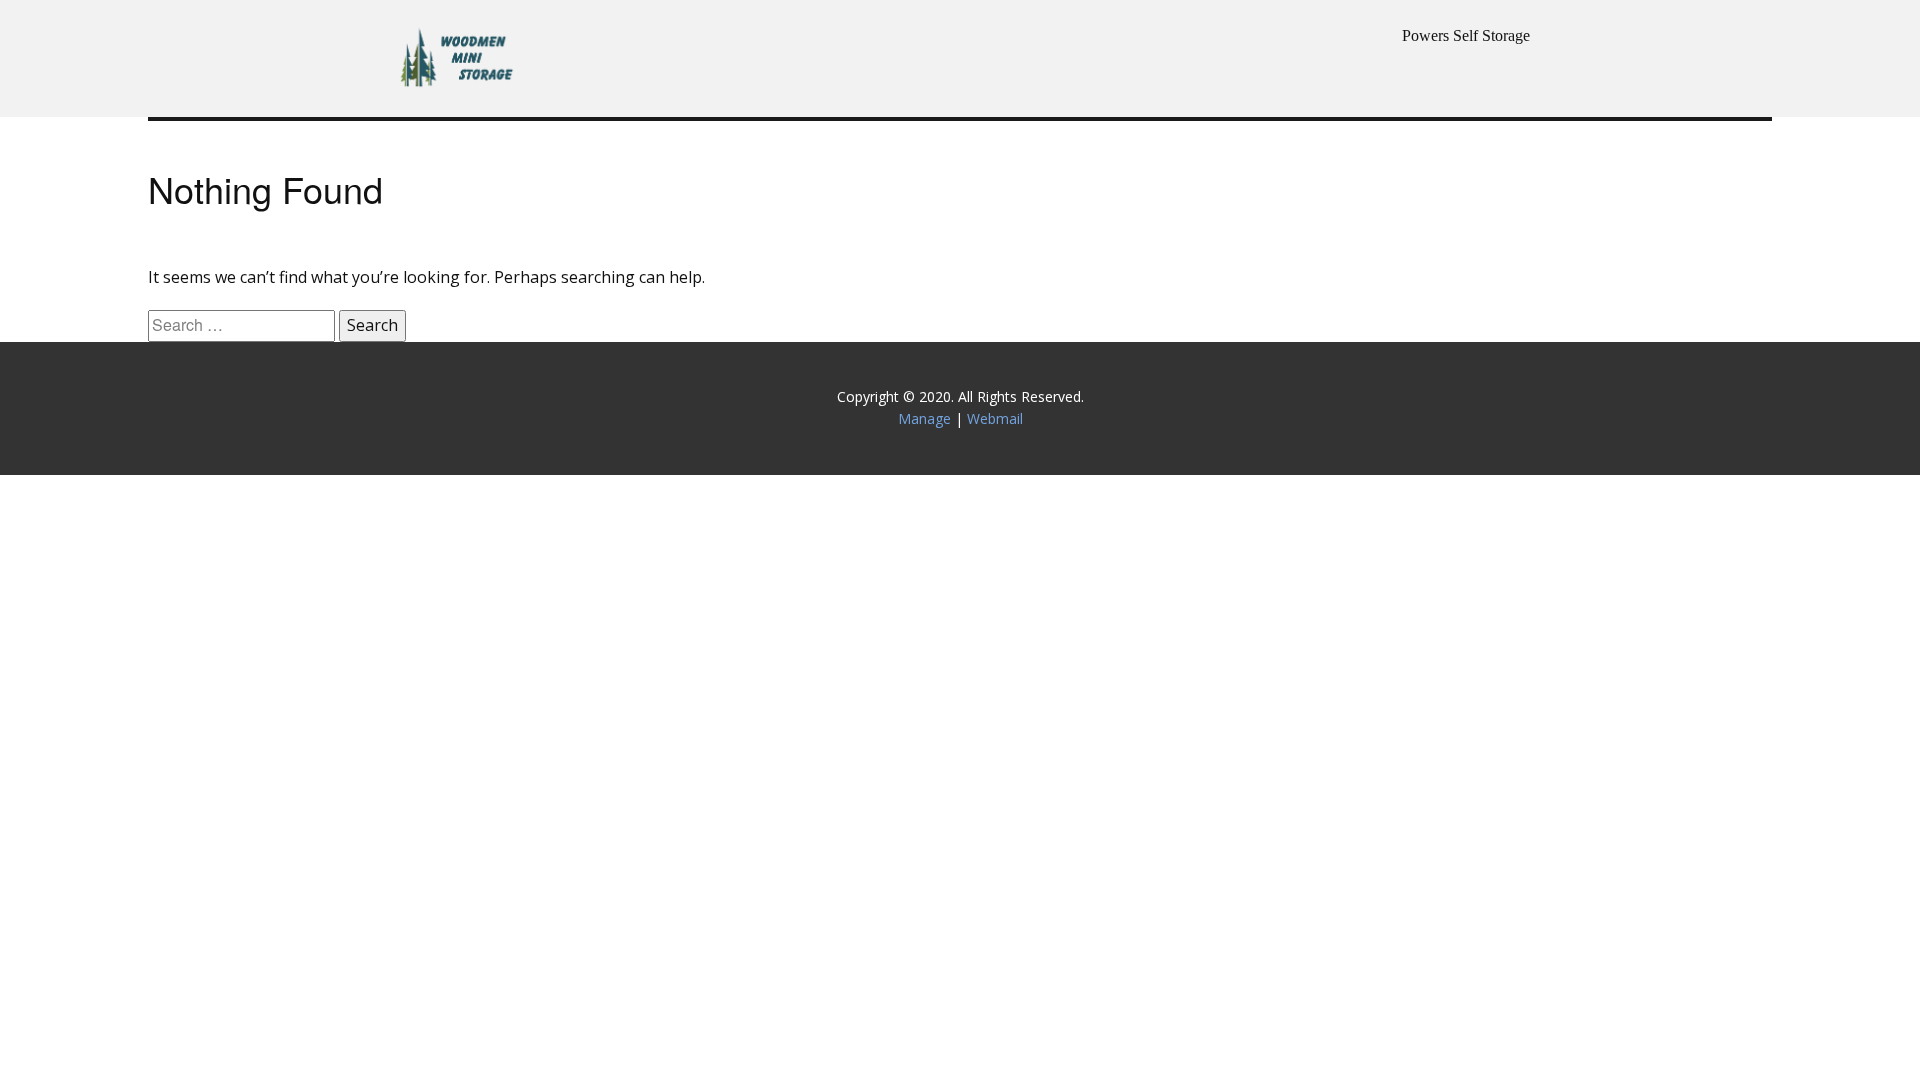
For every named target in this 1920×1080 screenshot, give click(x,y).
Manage (924, 418)
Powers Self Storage (1466, 35)
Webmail (995, 418)
